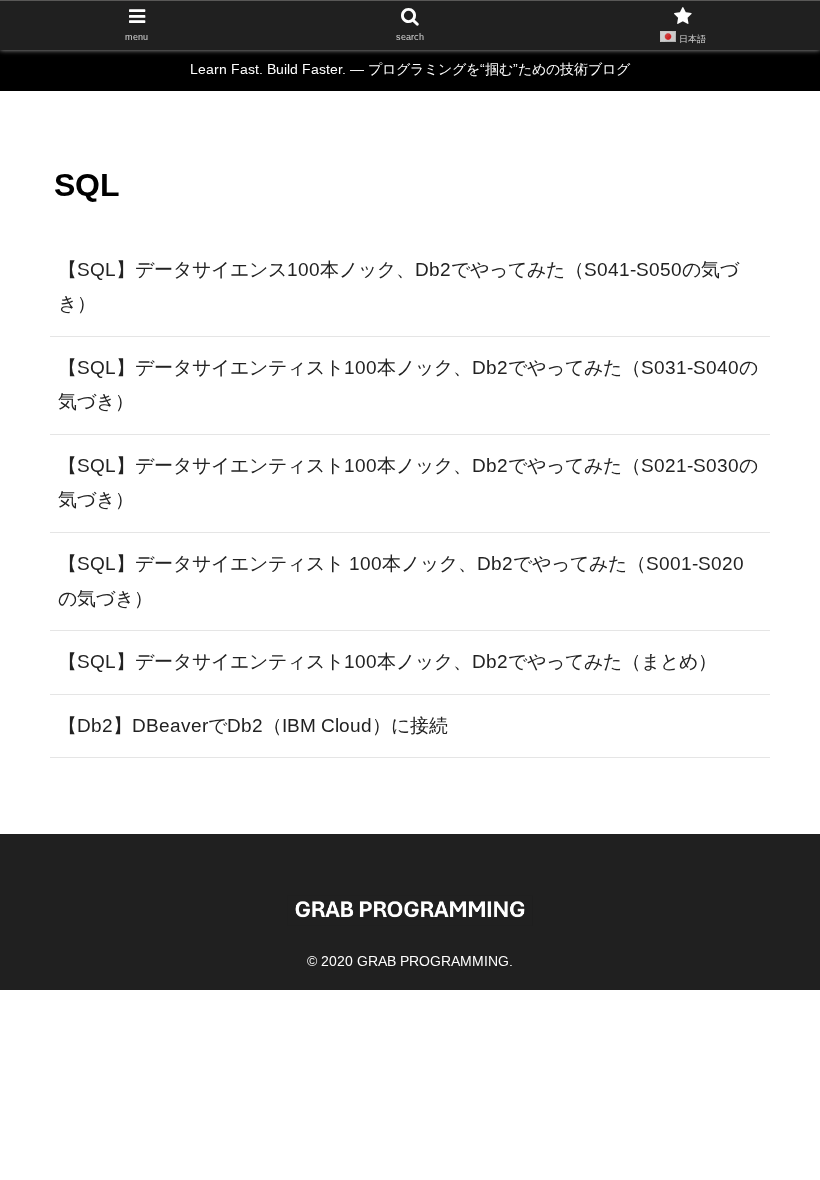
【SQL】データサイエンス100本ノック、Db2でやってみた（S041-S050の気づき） (398, 287)
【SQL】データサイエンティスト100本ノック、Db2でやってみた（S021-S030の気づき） (408, 483)
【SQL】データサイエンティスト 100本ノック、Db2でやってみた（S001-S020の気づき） (401, 581)
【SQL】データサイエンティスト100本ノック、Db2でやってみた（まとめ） (387, 661)
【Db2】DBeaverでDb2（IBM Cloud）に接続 (253, 725)
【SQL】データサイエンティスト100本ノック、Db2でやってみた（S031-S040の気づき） (408, 385)
